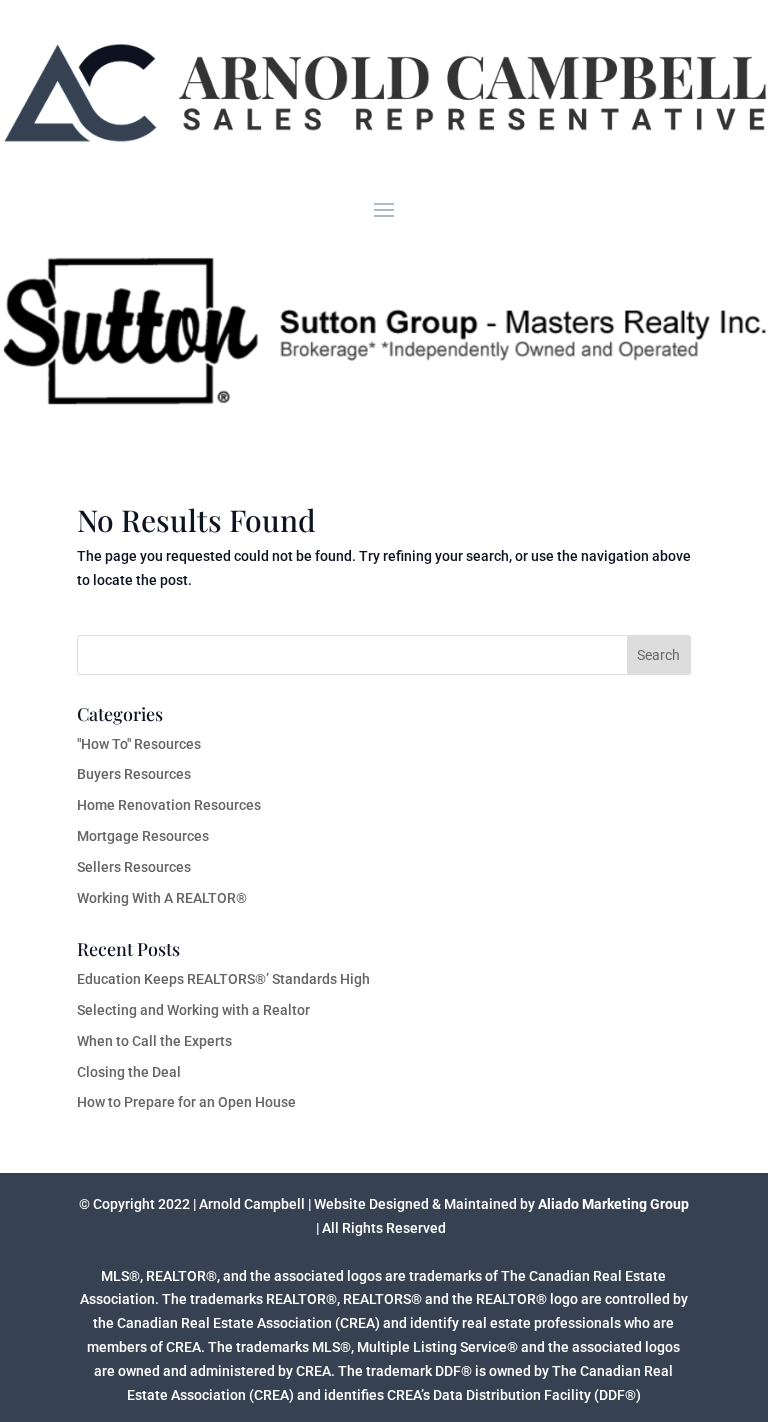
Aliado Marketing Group (612, 1204)
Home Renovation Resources (169, 805)
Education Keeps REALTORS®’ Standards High (223, 979)
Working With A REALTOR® (162, 898)
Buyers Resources (134, 774)
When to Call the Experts (154, 1041)
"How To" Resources (139, 744)
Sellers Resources (134, 867)
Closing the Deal (129, 1072)
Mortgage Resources (143, 836)
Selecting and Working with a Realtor (193, 1010)
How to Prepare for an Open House (186, 1102)
